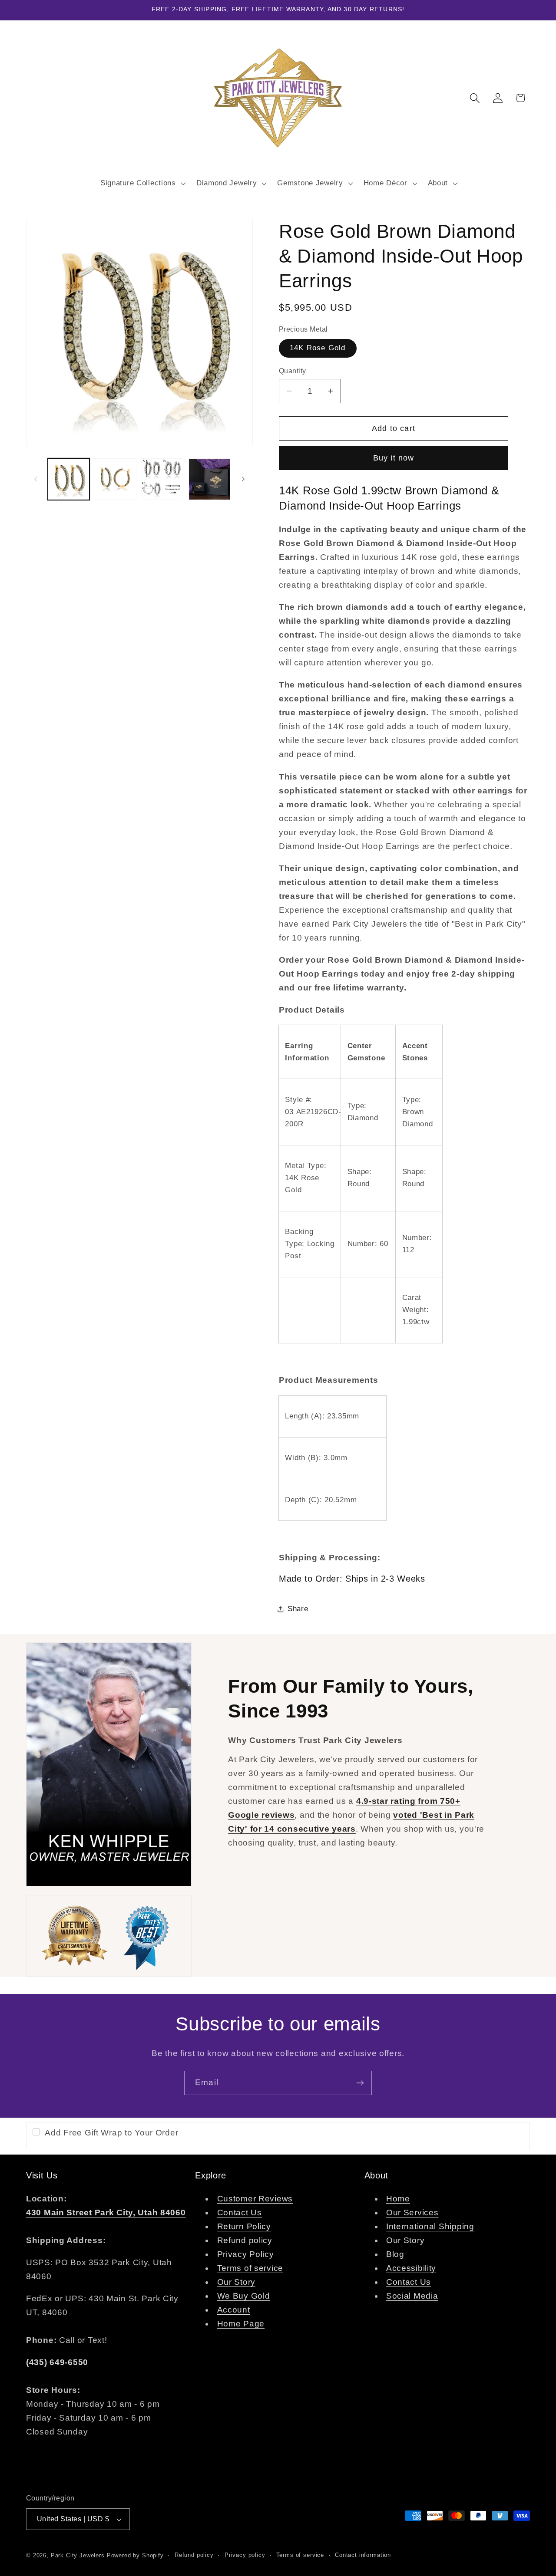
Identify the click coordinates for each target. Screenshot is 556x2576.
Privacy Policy (246, 2254)
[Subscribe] (360, 2083)
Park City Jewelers (78, 2555)
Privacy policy (245, 2555)
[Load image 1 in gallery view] (69, 479)
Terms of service (250, 2268)
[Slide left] (36, 479)
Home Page (241, 2324)
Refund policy (245, 2240)
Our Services (412, 2212)
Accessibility (411, 2268)
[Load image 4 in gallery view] (209, 479)
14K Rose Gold (318, 348)
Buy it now (394, 458)
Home (398, 2199)
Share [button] (298, 1609)
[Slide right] (243, 479)
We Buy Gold (244, 2296)
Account (234, 2310)
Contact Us (240, 2212)
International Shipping (430, 2226)
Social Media (412, 2296)
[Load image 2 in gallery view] (116, 479)
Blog (395, 2254)
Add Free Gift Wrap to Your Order (111, 2133)
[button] (142, 183)
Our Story (236, 2282)
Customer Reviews (255, 2199)
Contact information (363, 2555)
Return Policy (244, 2226)
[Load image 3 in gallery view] (162, 479)
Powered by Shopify (135, 2555)
